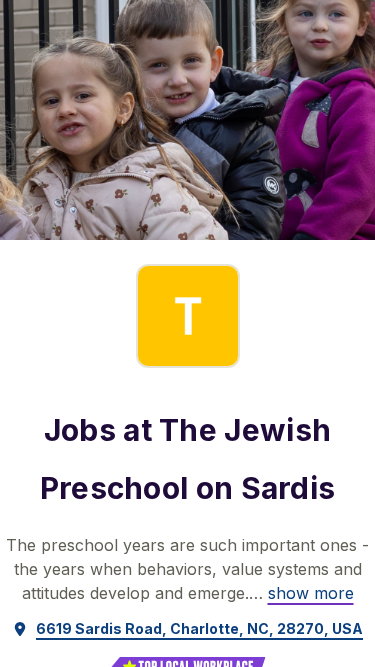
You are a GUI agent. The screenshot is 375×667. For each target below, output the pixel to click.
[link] (311, 593)
